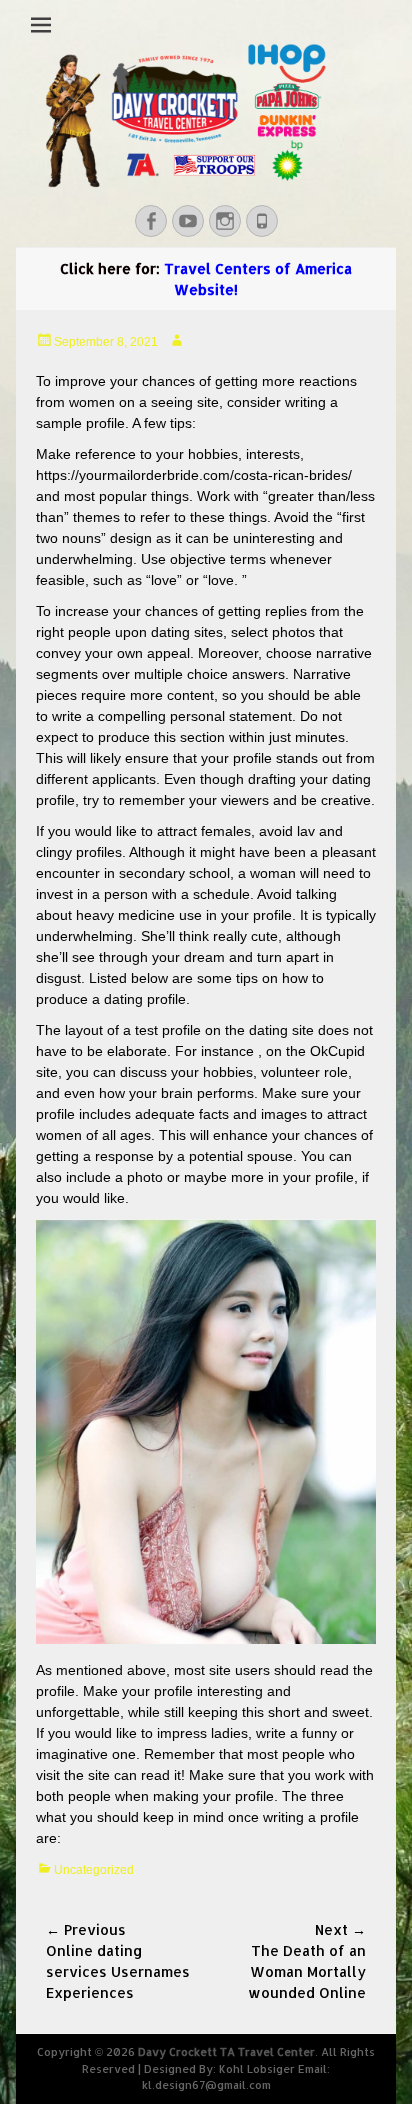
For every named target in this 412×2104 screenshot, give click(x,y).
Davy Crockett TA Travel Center (226, 2052)
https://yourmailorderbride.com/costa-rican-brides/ (194, 475)
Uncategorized (94, 1870)
